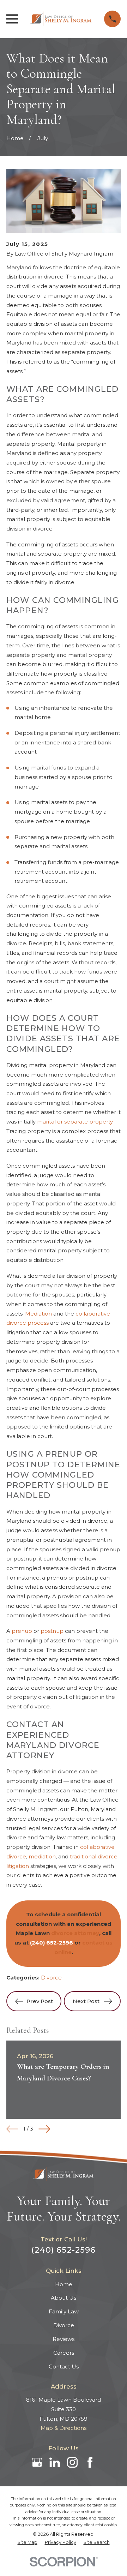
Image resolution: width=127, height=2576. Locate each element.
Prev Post (40, 2001)
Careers (64, 2353)
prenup (22, 1631)
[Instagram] (72, 2462)
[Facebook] (90, 2462)
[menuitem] (28, 2542)
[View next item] (44, 2129)
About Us (64, 2298)
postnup (52, 1631)
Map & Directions (64, 2428)
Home (64, 2284)
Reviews (64, 2339)
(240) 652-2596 (64, 2250)
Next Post (86, 2001)
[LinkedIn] (55, 2462)
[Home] (61, 19)
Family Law (64, 2311)
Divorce (51, 1978)
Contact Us (64, 2367)
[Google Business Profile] (37, 2462)
